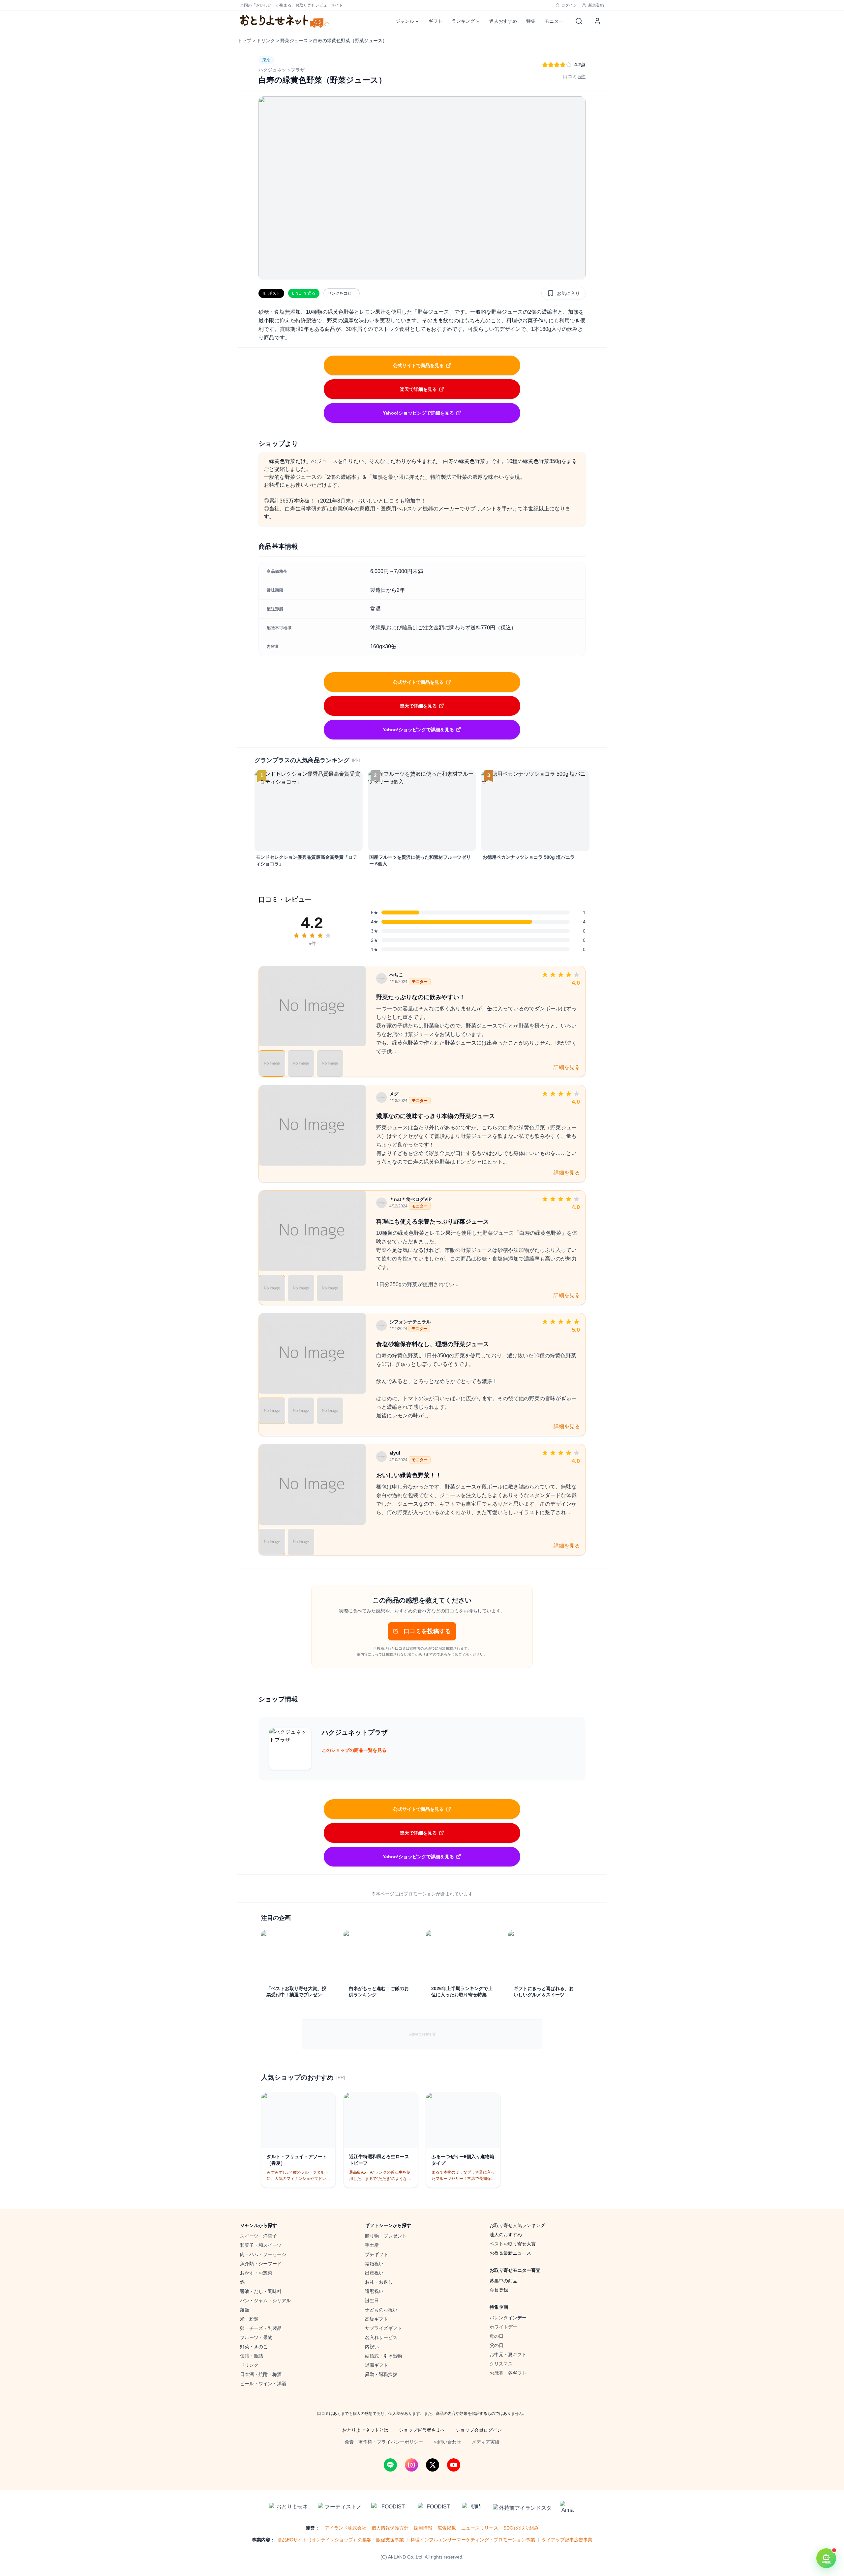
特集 (531, 21)
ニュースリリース (480, 2528)
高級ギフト (377, 2319)
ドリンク (266, 41)
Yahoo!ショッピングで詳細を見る (418, 413)
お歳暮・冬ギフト (508, 2373)
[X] (433, 2465)
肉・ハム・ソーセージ (263, 2254)
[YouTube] (454, 2465)
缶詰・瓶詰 (252, 2356)
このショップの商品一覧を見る (357, 1750)
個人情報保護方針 (390, 2528)
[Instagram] (411, 2465)
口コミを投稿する (427, 1631)
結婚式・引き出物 (383, 2356)
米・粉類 (249, 2319)
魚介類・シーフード (261, 2264)
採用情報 (423, 2528)
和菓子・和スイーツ (261, 2245)
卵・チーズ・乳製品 (261, 2328)
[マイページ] (597, 21)
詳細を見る (567, 1067)
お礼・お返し (379, 2282)
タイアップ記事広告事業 (567, 2540)
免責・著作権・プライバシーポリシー (384, 2442)
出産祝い (374, 2273)
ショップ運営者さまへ (422, 2430)
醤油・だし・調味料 (261, 2291)
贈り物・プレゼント (386, 2236)
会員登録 (499, 2290)
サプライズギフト (383, 2328)
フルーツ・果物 (256, 2337)
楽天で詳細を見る (418, 389)
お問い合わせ (447, 2442)
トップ (244, 41)
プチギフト (377, 2254)
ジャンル (405, 21)
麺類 (245, 2310)
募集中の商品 (503, 2281)
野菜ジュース (294, 41)
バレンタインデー (508, 2318)
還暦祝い (374, 2291)
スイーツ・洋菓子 (258, 2236)
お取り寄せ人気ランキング (517, 2225)
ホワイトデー (503, 2327)
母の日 (497, 2336)
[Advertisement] (422, 2034)
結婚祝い (374, 2264)
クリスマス (501, 2364)
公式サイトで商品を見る (418, 365)
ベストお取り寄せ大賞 (513, 2244)
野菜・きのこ (254, 2347)
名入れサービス (381, 2337)
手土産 (372, 2245)
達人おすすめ (503, 21)
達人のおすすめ (506, 2235)
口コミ (574, 76)
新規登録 (596, 5)
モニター (554, 21)
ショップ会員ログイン (479, 2430)
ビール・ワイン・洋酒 (263, 2384)
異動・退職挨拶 (381, 2374)
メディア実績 (486, 2442)
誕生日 (372, 2301)
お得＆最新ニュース (510, 2253)
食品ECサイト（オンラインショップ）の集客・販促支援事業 (341, 2540)
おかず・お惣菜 (256, 2273)
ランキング (463, 21)
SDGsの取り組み (521, 2528)
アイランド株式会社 (346, 2528)
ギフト (436, 21)
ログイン (569, 5)
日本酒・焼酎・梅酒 (261, 2374)
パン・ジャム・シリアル (265, 2301)
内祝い (372, 2347)
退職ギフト (377, 2365)
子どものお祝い (381, 2310)
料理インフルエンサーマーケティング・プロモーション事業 (473, 2540)
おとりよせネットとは (365, 2430)
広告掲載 (447, 2528)
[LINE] (390, 2465)
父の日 (497, 2345)
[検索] (579, 21)
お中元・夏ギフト (508, 2355)
